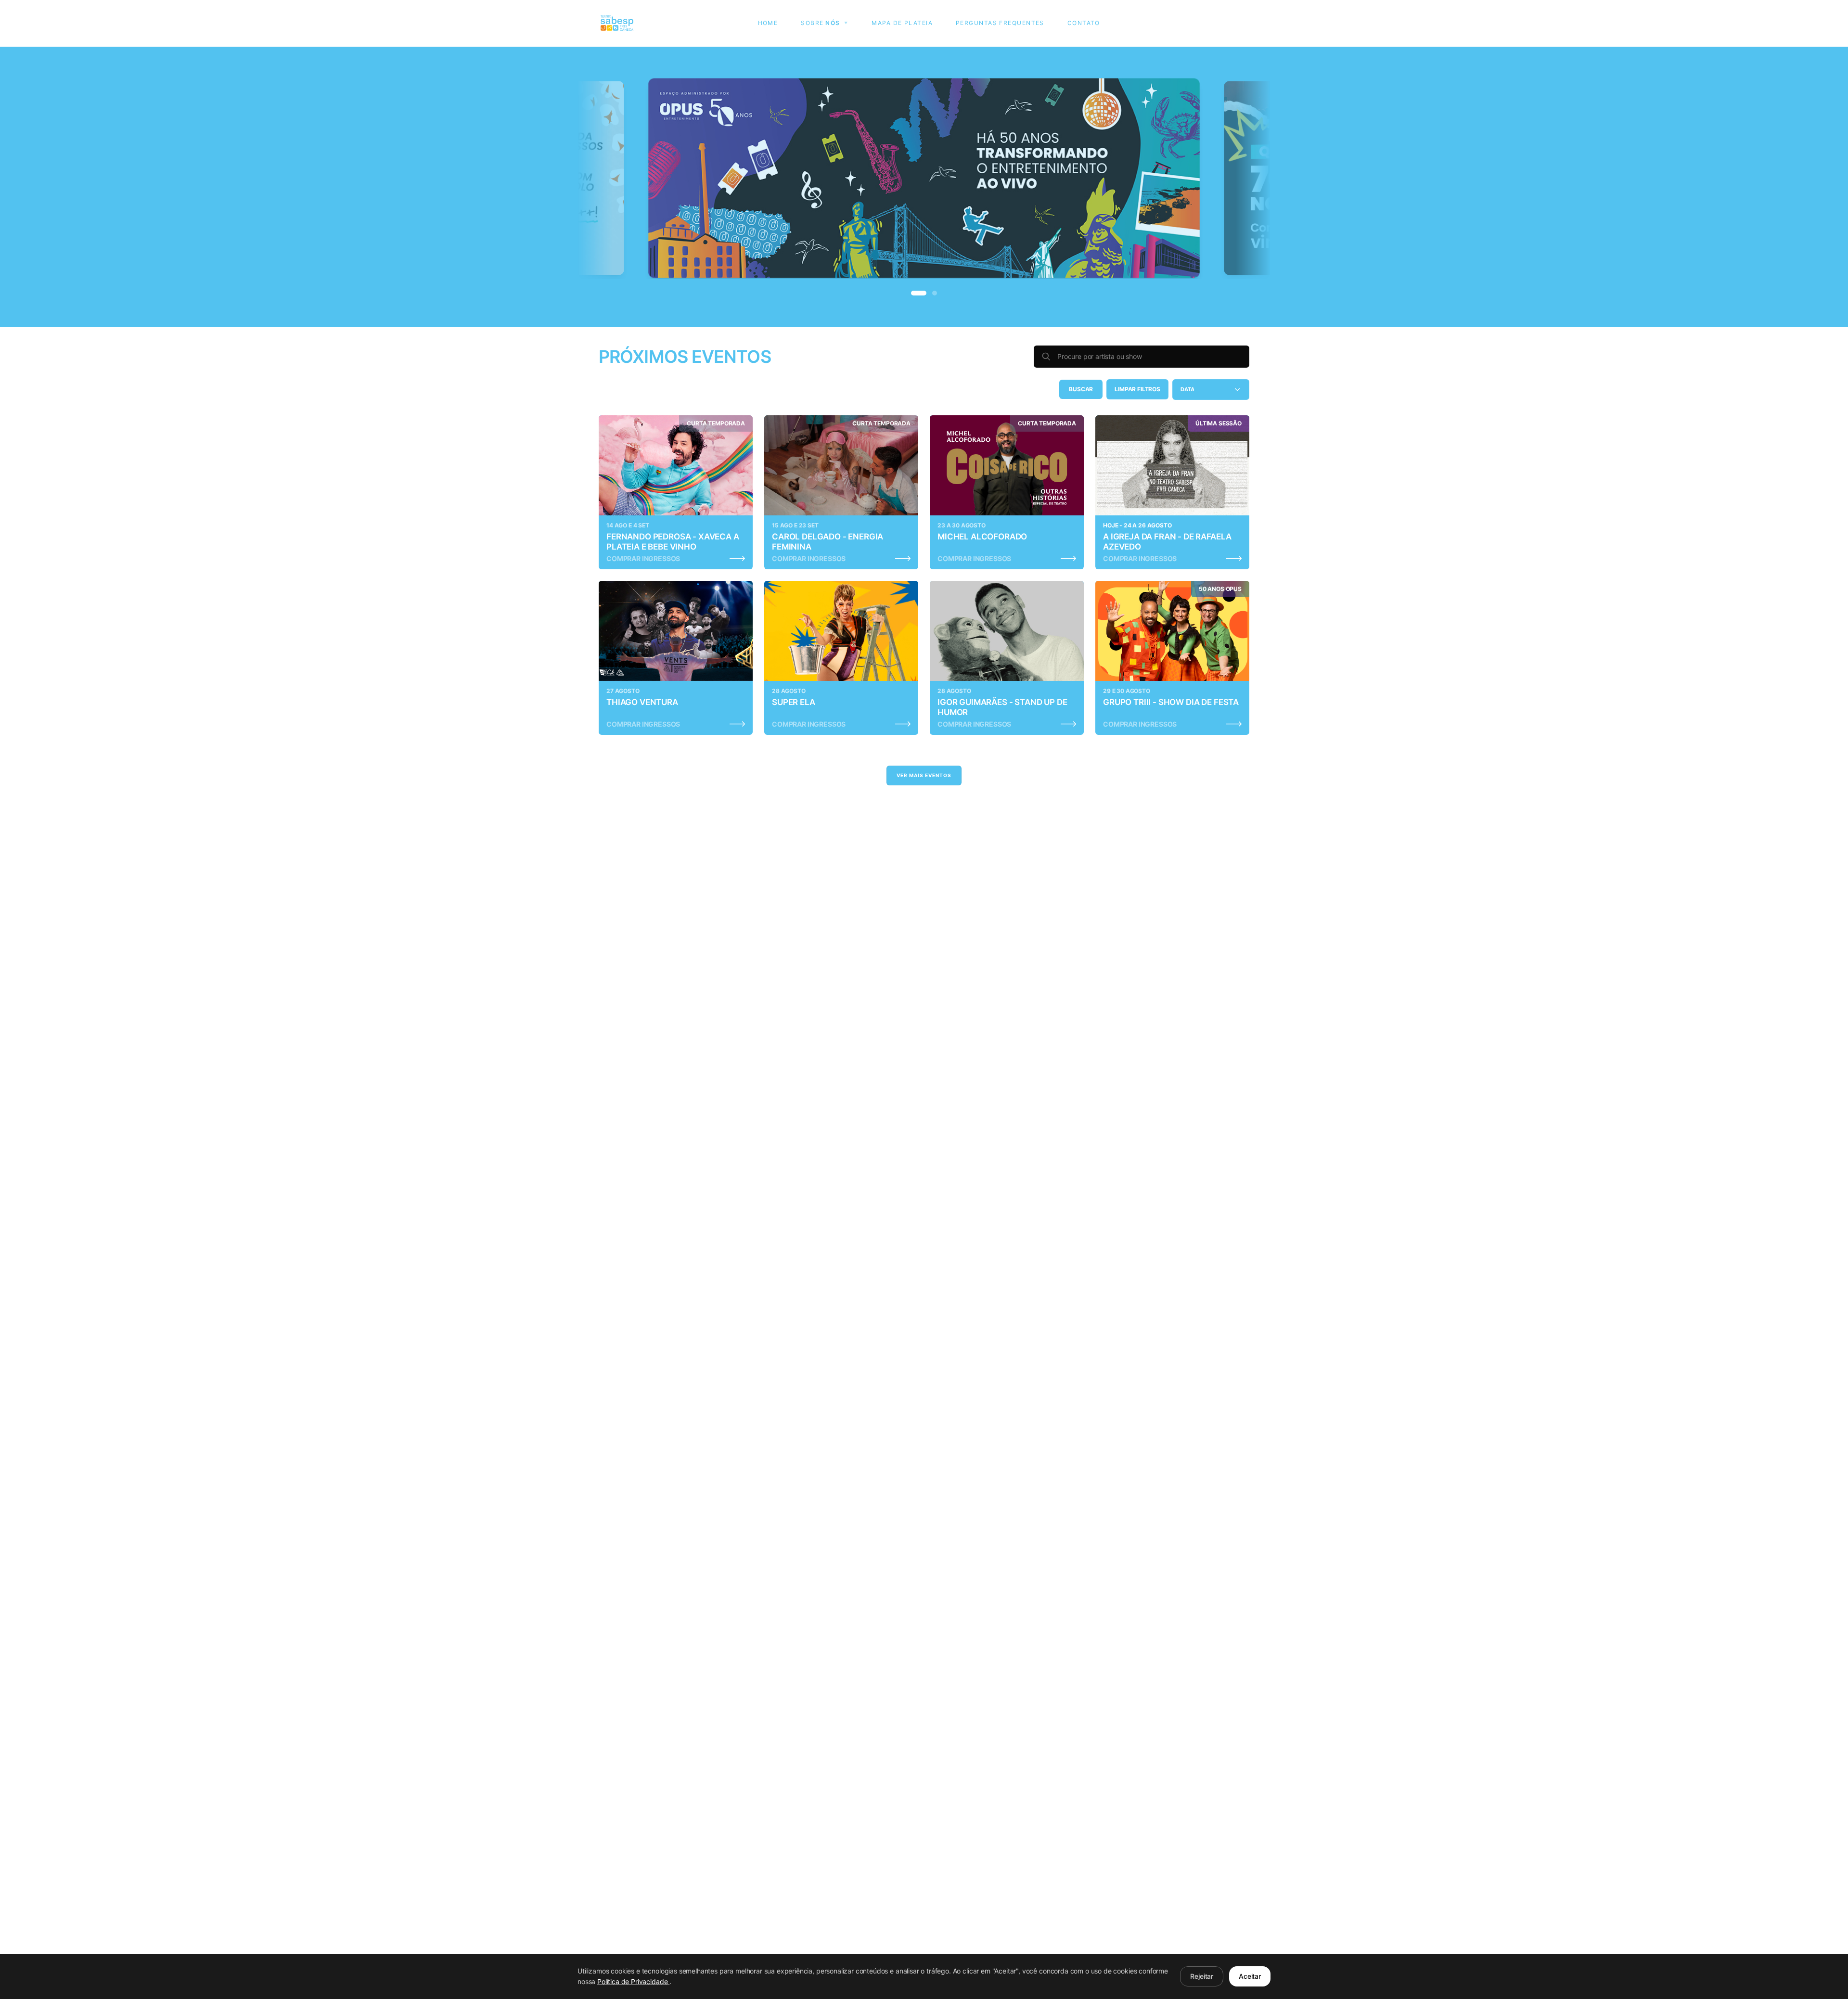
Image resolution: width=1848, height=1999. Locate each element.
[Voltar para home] (617, 23)
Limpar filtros (1137, 389)
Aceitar (1250, 1976)
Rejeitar (1202, 1976)
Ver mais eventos (924, 775)
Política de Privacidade (633, 1981)
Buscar (1081, 389)
